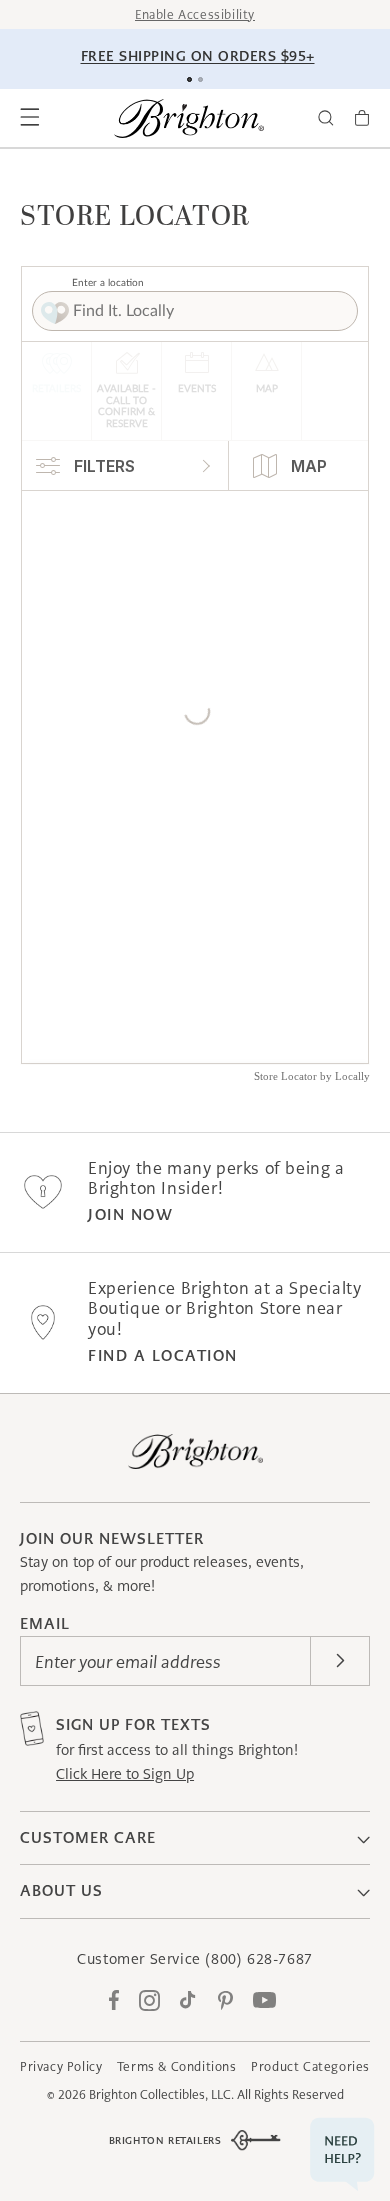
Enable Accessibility (195, 14)
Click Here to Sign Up (125, 1774)
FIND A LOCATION (163, 1355)
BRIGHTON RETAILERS (165, 2140)
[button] (30, 118)
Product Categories (310, 2066)
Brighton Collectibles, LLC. (161, 2094)
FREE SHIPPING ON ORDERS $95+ (198, 56)
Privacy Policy (61, 2066)
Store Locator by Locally (312, 1076)
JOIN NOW (130, 1214)
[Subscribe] (340, 1661)
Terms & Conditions (177, 2066)
